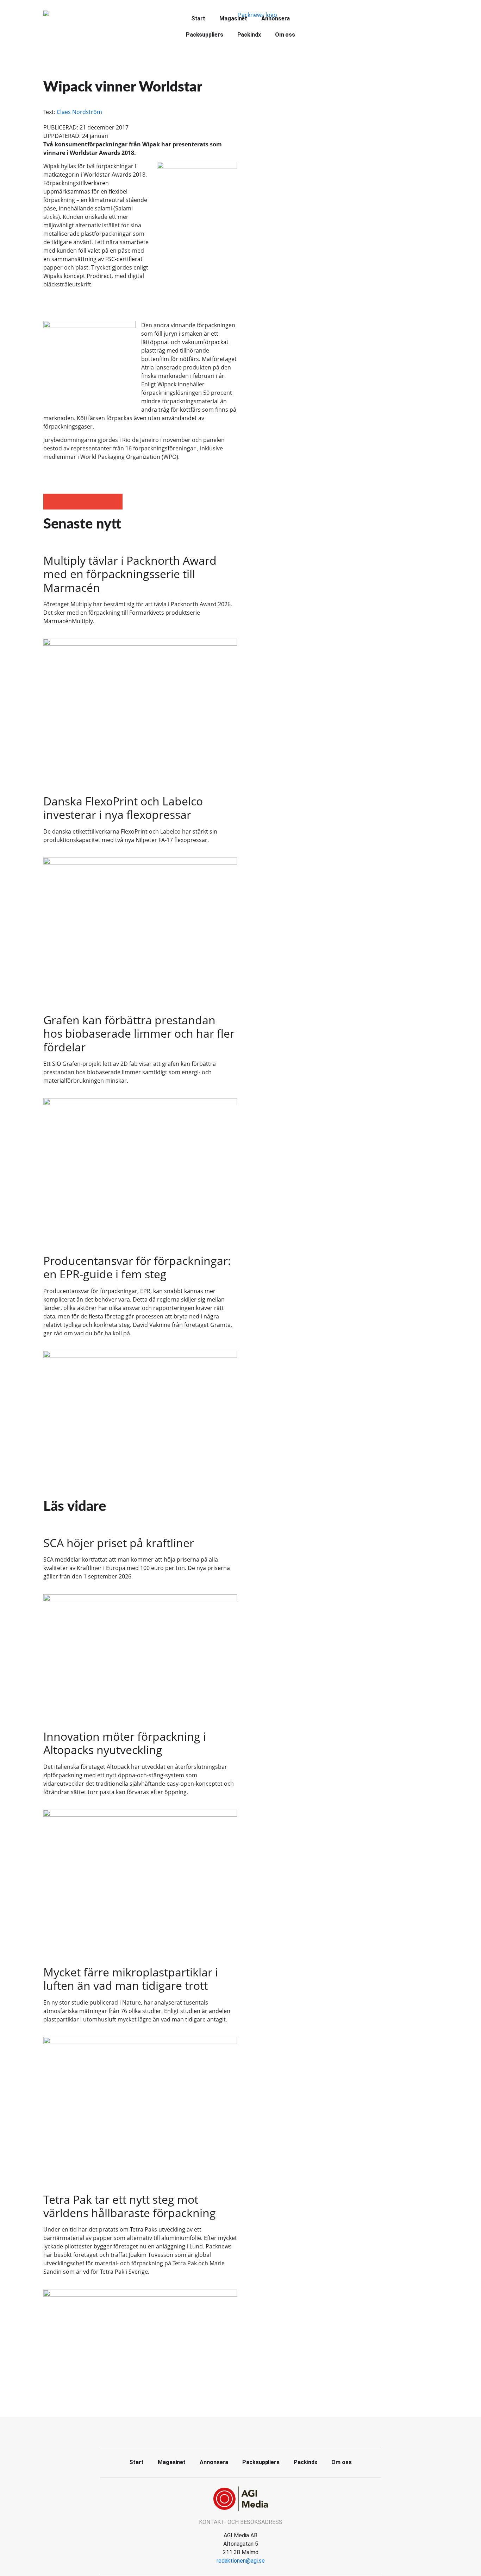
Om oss (285, 35)
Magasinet (233, 18)
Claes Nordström (79, 112)
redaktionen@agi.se (241, 2561)
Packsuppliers (205, 35)
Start (198, 18)
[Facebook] (225, 2431)
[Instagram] (256, 2431)
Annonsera (276, 18)
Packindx (249, 35)
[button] (51, 502)
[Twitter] (241, 2431)
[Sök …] (319, 18)
